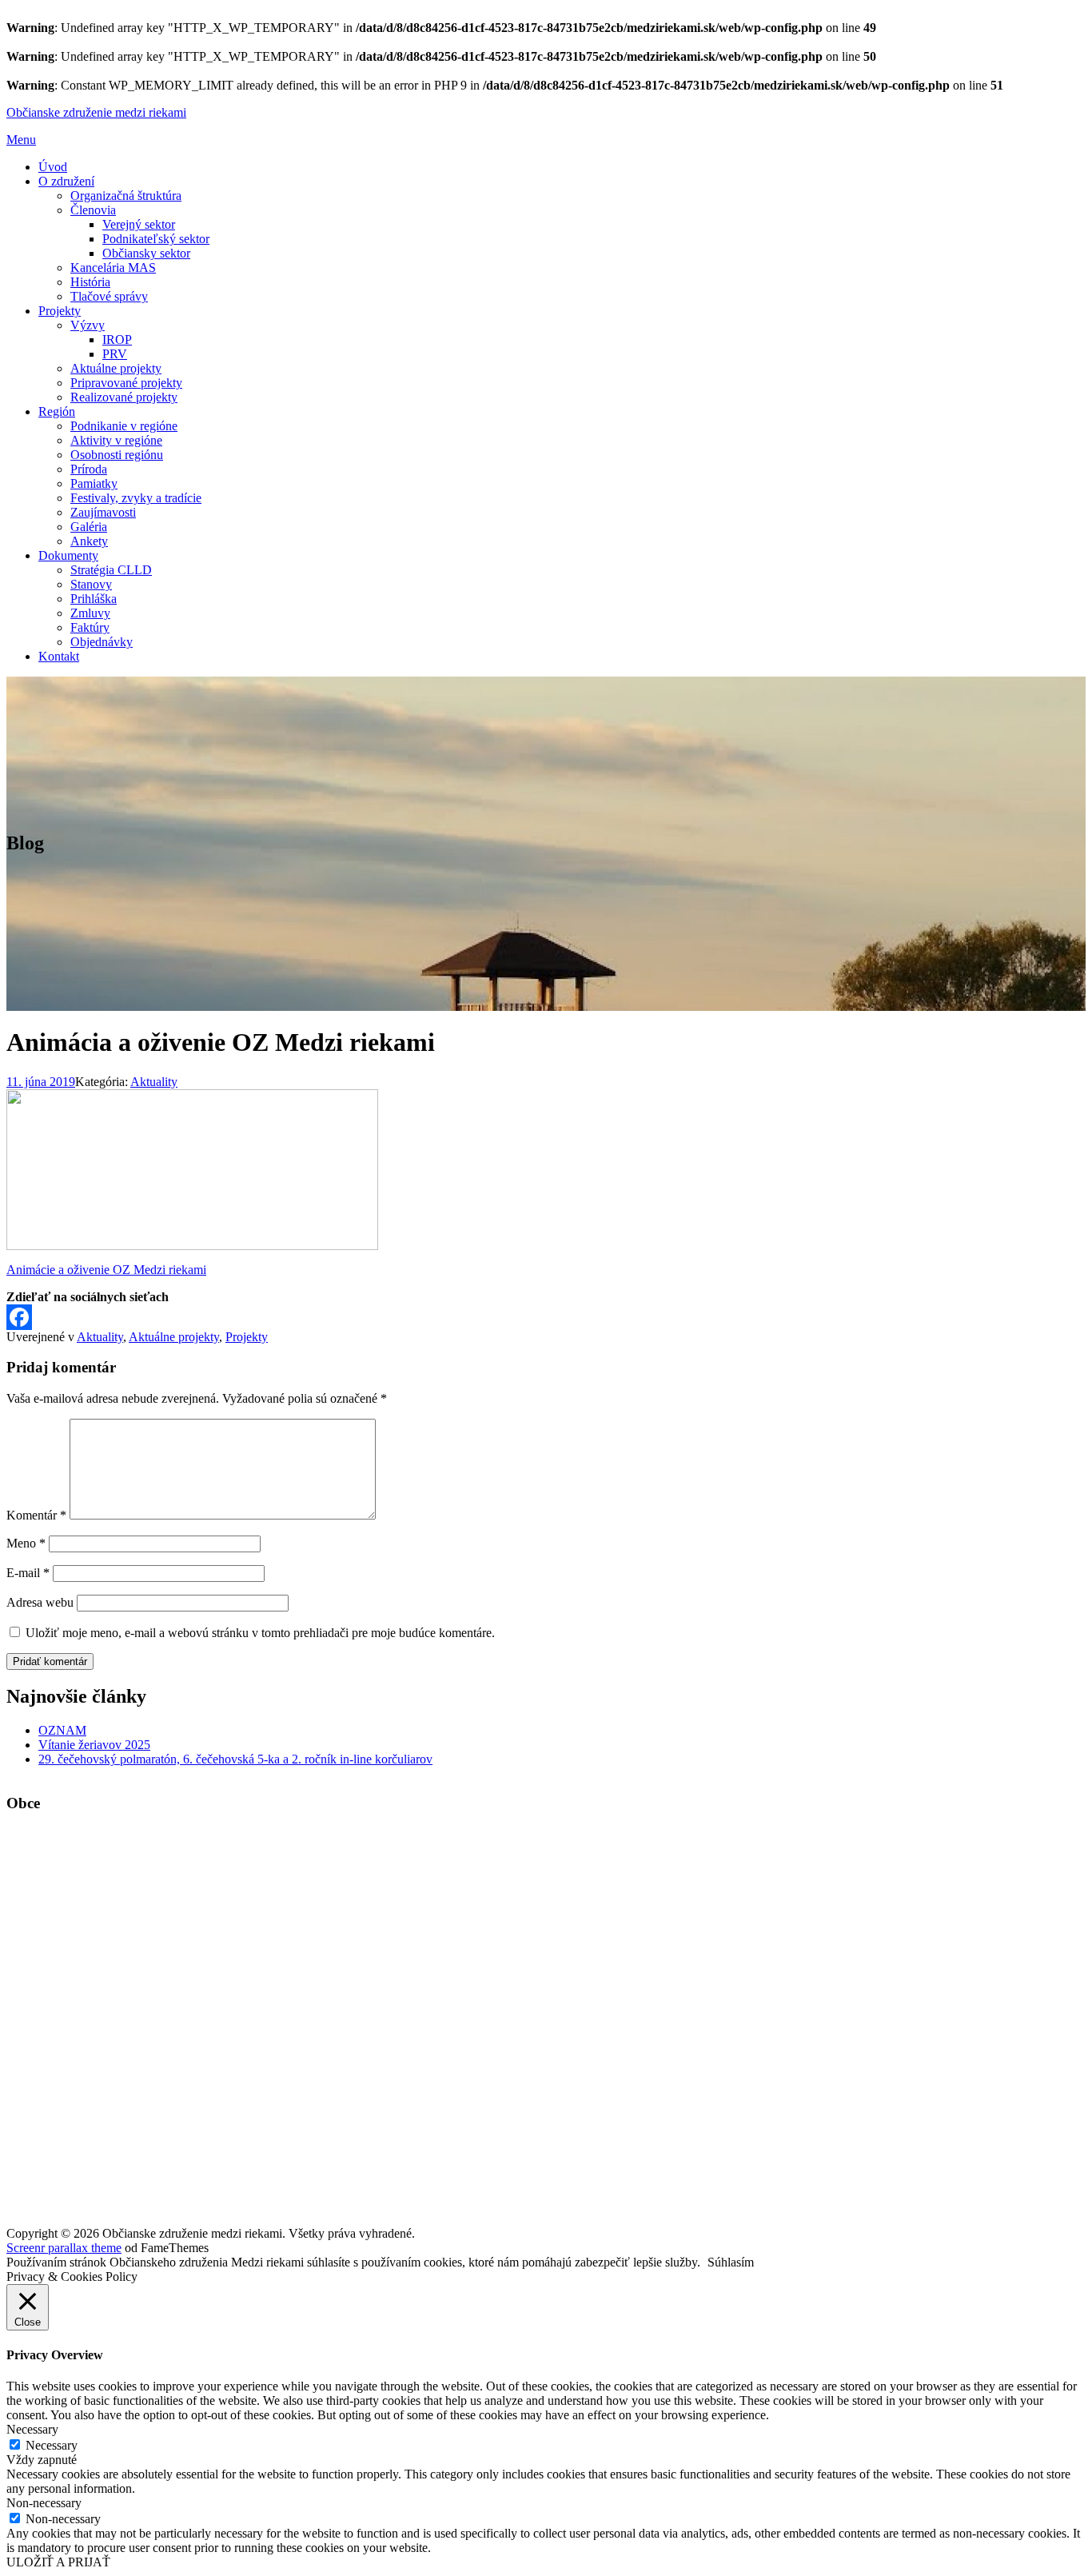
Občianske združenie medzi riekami (96, 112)
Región (57, 411)
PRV (115, 354)
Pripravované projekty (126, 383)
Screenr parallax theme (64, 2248)
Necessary (52, 2445)
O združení (66, 181)
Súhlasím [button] (731, 2262)
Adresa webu (40, 1602)
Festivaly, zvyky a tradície (136, 498)
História (90, 282)
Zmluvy (90, 613)
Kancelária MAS (113, 268)
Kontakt (59, 656)
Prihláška (94, 599)
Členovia (93, 210)
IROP (117, 339)
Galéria (89, 527)
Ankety (89, 541)
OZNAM (62, 1730)
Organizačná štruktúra (126, 196)
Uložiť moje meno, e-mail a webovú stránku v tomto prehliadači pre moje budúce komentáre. (260, 1633)
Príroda (89, 469)
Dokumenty (68, 555)
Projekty (60, 311)
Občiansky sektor (146, 253)
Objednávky (102, 642)
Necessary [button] (32, 2429)
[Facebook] (546, 1317)
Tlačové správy (109, 296)
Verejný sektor (139, 224)
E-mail (28, 1573)
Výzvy (88, 325)
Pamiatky (94, 483)
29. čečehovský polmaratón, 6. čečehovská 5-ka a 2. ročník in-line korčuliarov (235, 1759)
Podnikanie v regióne (124, 426)
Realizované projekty (124, 397)
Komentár (36, 1515)
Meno (26, 1543)
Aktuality (154, 1082)
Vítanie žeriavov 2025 (94, 1745)
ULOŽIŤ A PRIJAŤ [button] (58, 2562)
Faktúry (90, 627)
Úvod (53, 167)
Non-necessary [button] (44, 2503)
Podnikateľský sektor (156, 239)
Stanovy (91, 584)
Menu (21, 140)
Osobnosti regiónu (117, 455)
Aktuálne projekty (116, 368)
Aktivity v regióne (116, 440)
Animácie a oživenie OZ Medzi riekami (106, 1270)
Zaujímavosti (103, 512)
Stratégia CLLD (111, 570)
